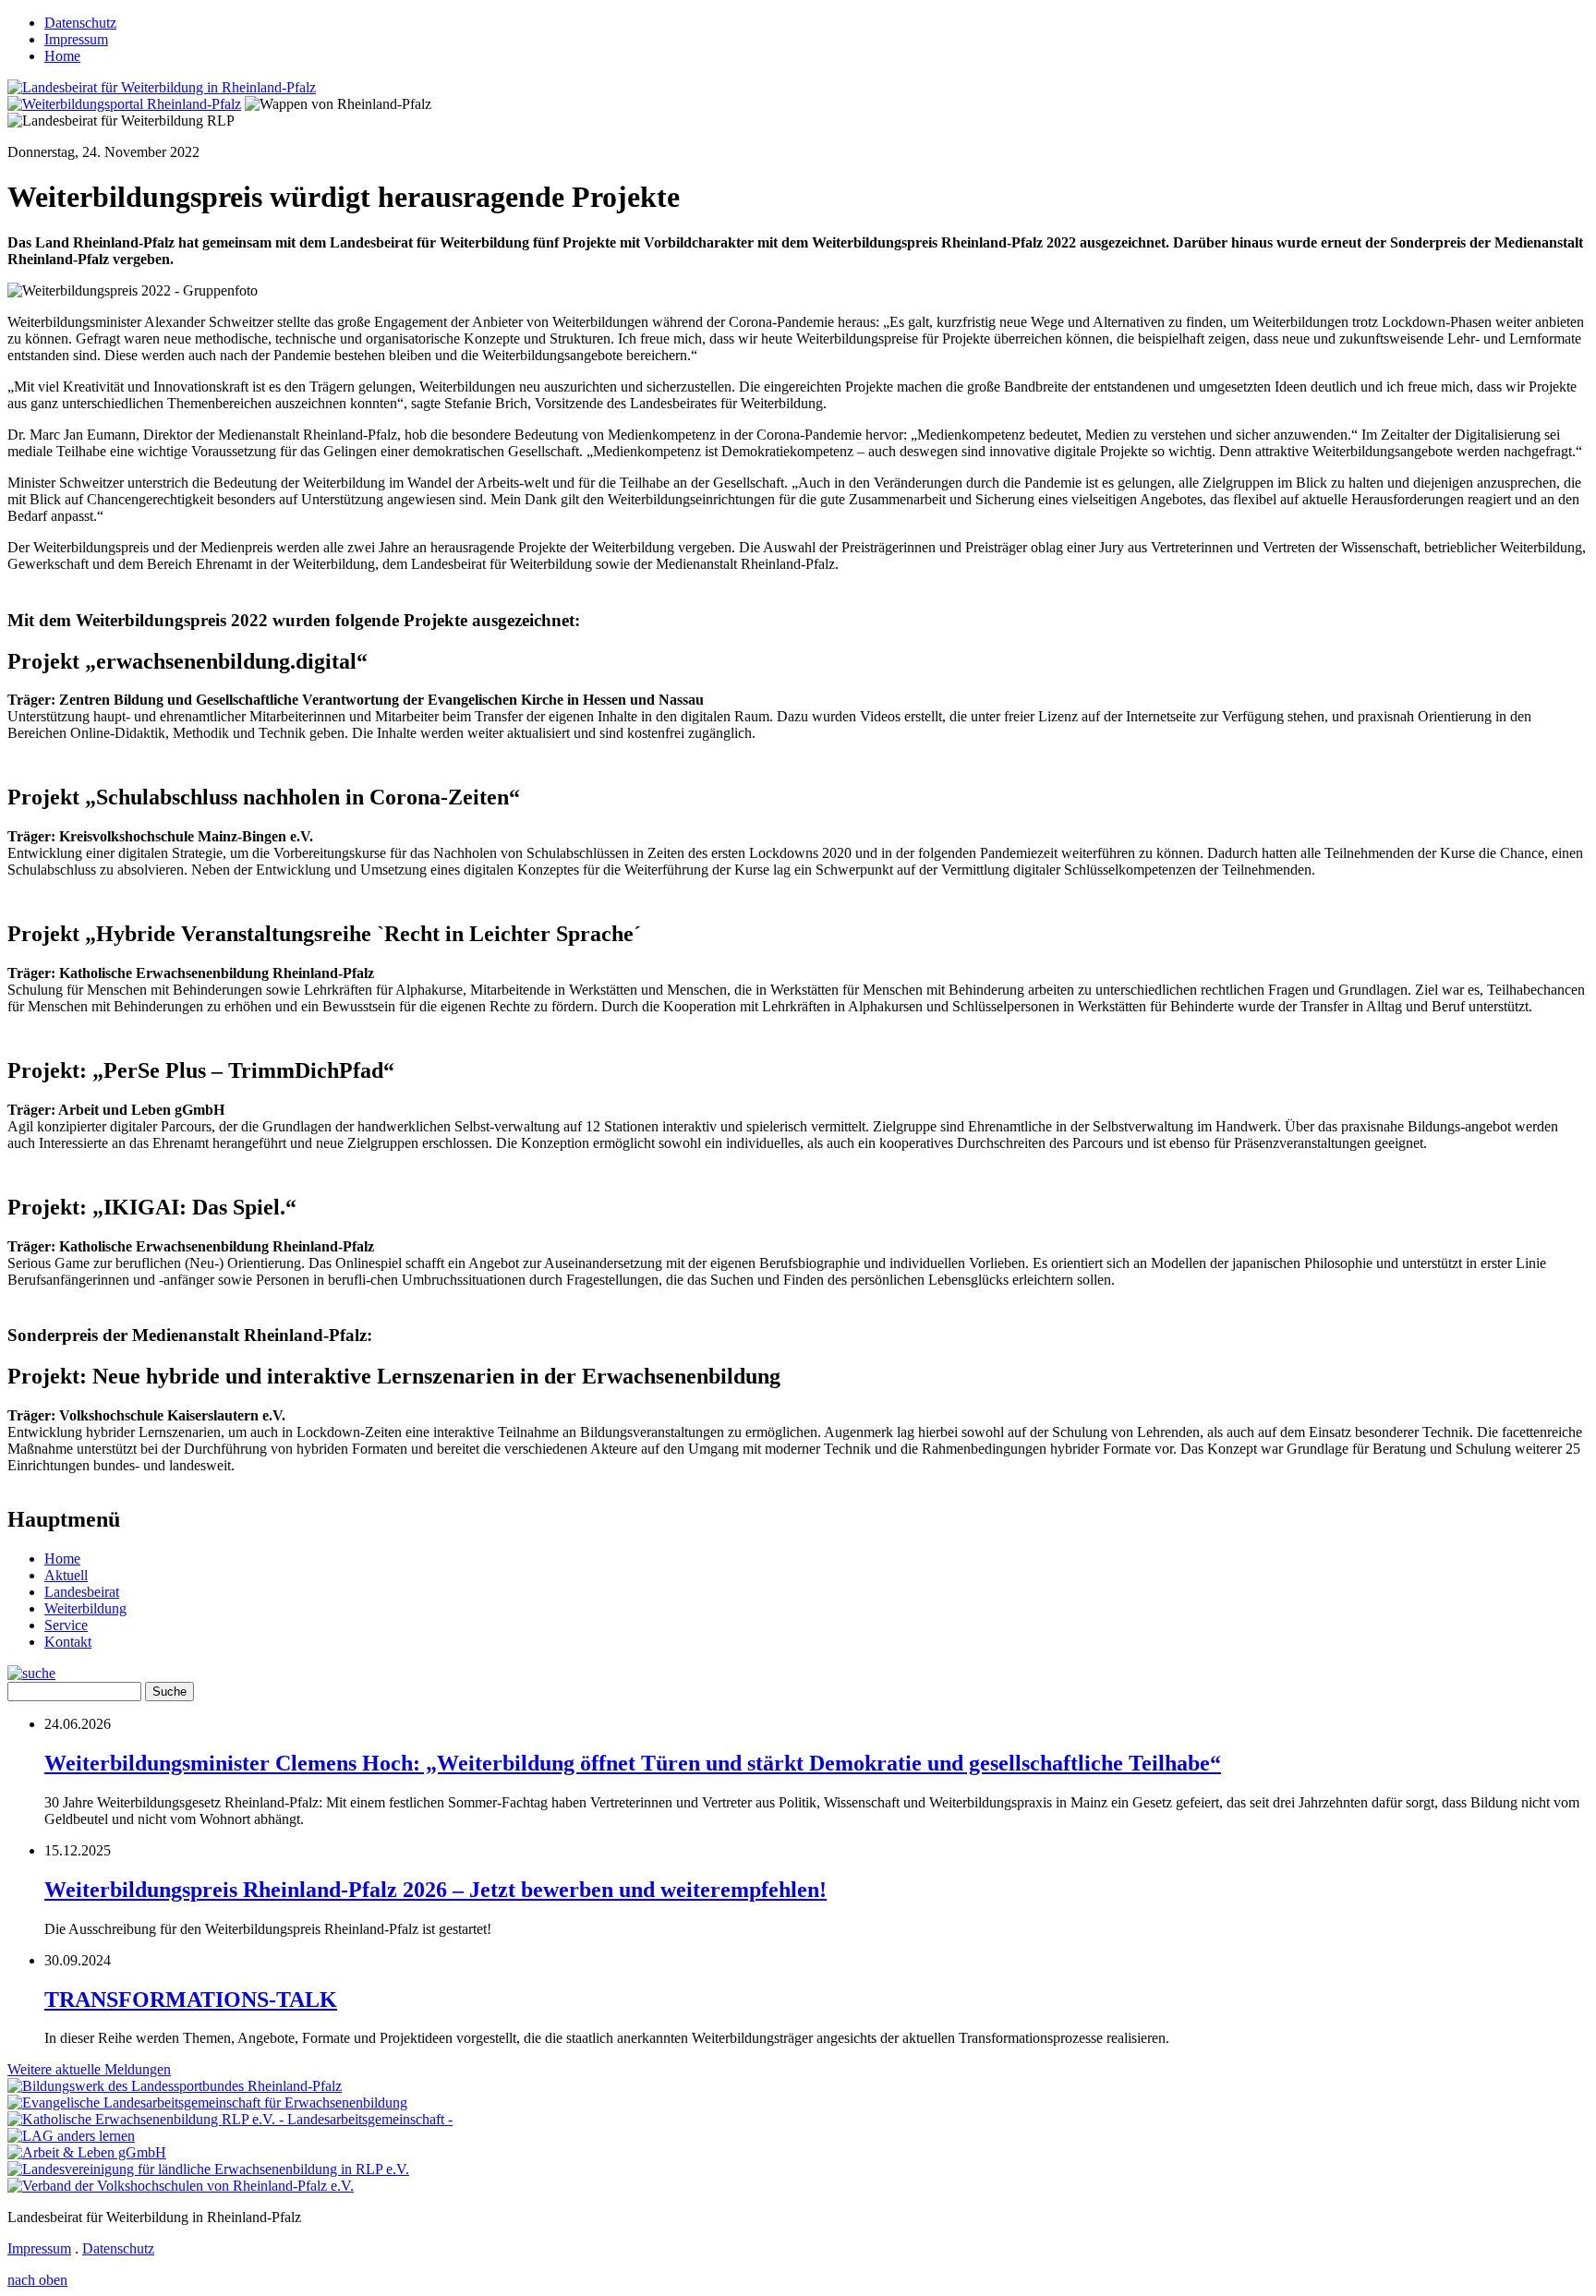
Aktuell (66, 1575)
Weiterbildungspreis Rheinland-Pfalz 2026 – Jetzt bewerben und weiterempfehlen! (435, 1890)
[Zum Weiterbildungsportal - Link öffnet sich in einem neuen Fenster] (124, 104)
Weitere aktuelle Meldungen (89, 2069)
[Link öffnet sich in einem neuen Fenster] (175, 2086)
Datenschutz (80, 23)
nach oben (37, 2280)
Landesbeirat (82, 1592)
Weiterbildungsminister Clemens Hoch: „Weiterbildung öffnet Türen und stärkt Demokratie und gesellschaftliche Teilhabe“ (633, 1763)
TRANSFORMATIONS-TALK (191, 2000)
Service (66, 1625)
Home (62, 56)
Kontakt (68, 1642)
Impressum (76, 39)
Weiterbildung (85, 1608)
